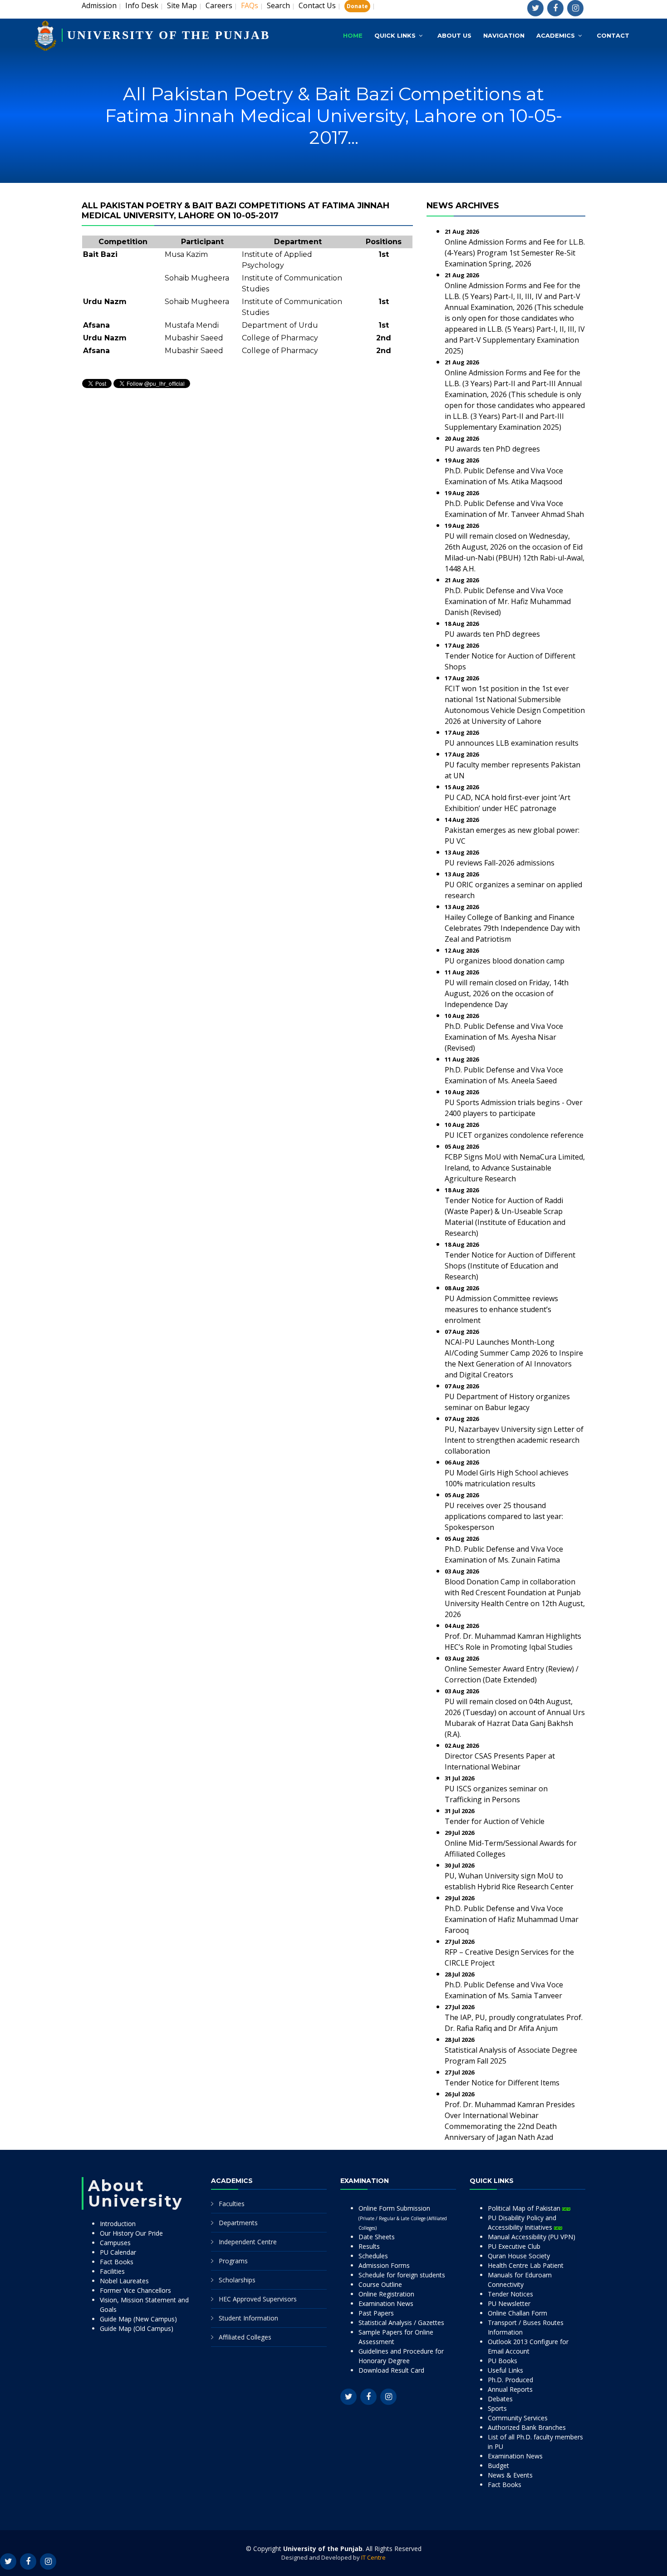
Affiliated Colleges (245, 2337)
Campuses (115, 2243)
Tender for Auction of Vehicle (495, 1821)
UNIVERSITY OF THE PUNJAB (169, 35)
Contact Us (317, 5)
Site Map (182, 5)
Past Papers (376, 2313)
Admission (99, 5)
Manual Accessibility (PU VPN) (532, 2237)
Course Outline (380, 2284)
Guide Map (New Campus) (138, 2319)
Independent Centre (248, 2242)
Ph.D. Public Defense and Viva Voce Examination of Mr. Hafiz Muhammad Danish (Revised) (508, 601)
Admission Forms (384, 2265)
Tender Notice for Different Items (502, 2083)
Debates (500, 2399)
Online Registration (386, 2294)
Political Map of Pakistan (525, 2208)
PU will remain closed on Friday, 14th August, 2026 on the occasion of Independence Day (507, 993)
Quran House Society (519, 2256)
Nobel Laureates (124, 2281)
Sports (497, 2408)
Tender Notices (510, 2294)
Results (369, 2246)
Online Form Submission (403, 2217)
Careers (219, 5)
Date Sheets (377, 2237)
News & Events (510, 2475)
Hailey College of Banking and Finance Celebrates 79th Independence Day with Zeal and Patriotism (512, 928)
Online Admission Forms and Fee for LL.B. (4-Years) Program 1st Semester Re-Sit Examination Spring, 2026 (515, 253)
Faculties (232, 2204)
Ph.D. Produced (510, 2380)
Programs (233, 2261)
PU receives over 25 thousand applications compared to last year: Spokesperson (504, 1516)
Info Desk (142, 5)
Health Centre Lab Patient (526, 2265)
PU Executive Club (514, 2246)
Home (353, 35)
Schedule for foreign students (402, 2275)
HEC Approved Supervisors (258, 2299)
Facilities (112, 2271)
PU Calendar (118, 2252)
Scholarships (237, 2280)
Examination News (386, 2303)
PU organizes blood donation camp (505, 961)
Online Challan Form (517, 2313)
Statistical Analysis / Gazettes (401, 2323)
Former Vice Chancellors (135, 2290)
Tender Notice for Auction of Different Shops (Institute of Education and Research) (510, 1266)
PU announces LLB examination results (512, 743)
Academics (556, 35)
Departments (238, 2223)
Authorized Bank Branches (527, 2427)
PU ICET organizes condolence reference (514, 1135)
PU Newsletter (509, 2303)
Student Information (248, 2318)
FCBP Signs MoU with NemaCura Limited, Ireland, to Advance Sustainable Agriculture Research (515, 1168)
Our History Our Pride (131, 2233)
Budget (498, 2465)
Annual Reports (510, 2389)
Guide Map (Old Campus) (137, 2328)
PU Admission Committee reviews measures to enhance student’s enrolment (501, 1309)
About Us (454, 35)
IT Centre (373, 2557)
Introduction (118, 2224)
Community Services (518, 2418)
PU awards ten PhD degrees (492, 449)
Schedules (373, 2256)
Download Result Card (391, 2370)
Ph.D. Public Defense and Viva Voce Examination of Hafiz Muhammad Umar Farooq (512, 1919)
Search (278, 5)
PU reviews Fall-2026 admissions (500, 863)
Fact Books (117, 2262)
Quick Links (395, 35)
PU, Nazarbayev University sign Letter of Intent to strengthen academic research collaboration (514, 1440)
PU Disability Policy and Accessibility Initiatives (522, 2222)
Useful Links (505, 2370)
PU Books (503, 2361)
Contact (613, 35)
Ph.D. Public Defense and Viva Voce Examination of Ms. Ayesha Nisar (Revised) (504, 1037)
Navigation (504, 35)
